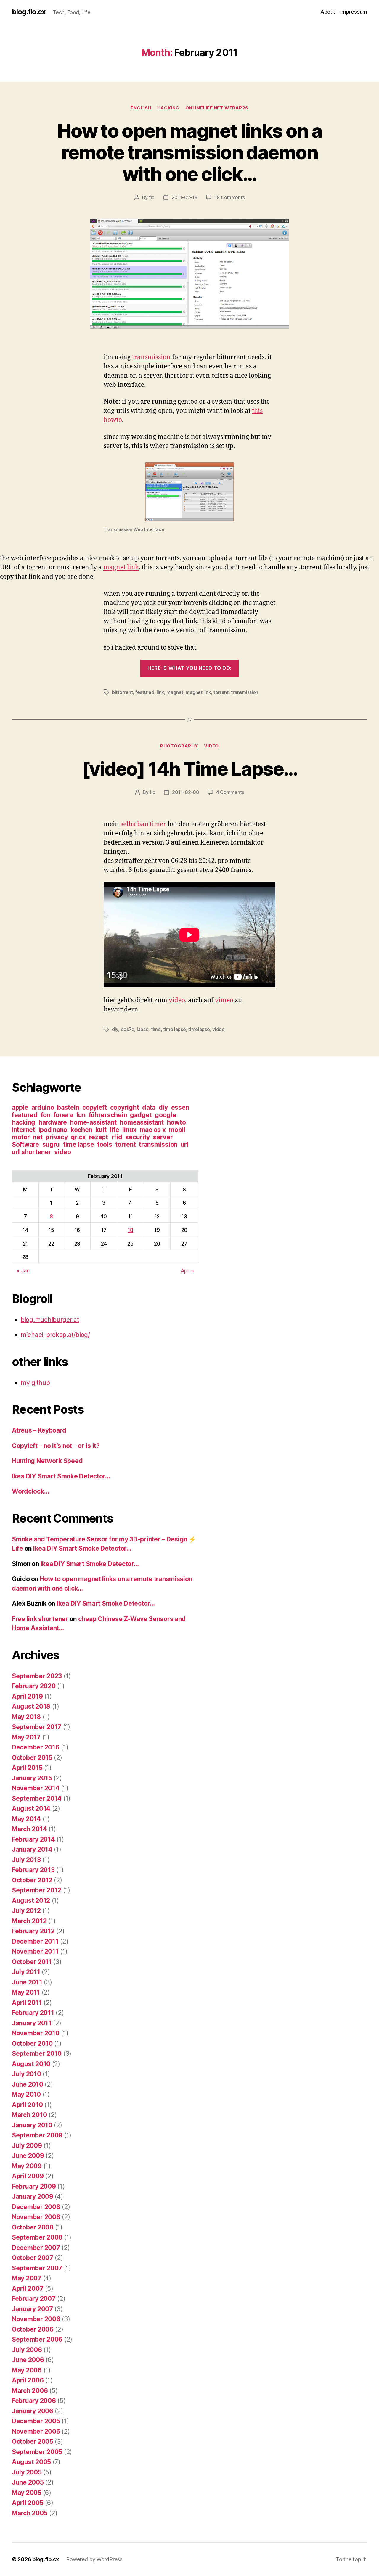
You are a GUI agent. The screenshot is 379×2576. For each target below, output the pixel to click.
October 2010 (32, 2043)
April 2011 (27, 2003)
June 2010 (28, 2084)
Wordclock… (30, 1491)
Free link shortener (40, 1619)
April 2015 (27, 1768)
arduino (43, 1107)
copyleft (95, 1107)
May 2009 (27, 2166)
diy (115, 1029)
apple (20, 1107)
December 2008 (36, 2207)
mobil (177, 1130)
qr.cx (78, 1137)
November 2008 (36, 2217)
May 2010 (26, 2094)
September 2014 (37, 1798)
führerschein (108, 1115)
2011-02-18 (184, 197)
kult (101, 1130)
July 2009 (27, 2146)
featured (145, 692)
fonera (63, 1115)
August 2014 (31, 1809)
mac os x (153, 1130)
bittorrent (122, 692)
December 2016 (36, 1747)
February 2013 (33, 1870)
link (160, 692)
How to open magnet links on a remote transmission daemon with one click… (189, 152)
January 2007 (32, 2309)
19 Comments (229, 197)
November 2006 (36, 2319)
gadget (141, 1115)
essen (180, 1107)
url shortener (32, 1152)
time (156, 1029)
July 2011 (26, 1972)
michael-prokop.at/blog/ (55, 1335)
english (141, 108)
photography (179, 746)
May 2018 (26, 1717)
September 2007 (37, 2268)
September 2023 (37, 1676)
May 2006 (27, 2370)
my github (35, 1383)
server (163, 1137)
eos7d (128, 1029)
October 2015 (32, 1758)
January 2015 (32, 1778)
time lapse (174, 1029)
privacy (57, 1137)
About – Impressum (344, 12)
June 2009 (28, 2156)
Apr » (187, 1271)
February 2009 (34, 2186)
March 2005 (30, 2513)
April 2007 (28, 2289)
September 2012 (37, 1890)
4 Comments (230, 792)
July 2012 (26, 1911)
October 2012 (32, 1880)
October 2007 (33, 2258)
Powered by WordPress (94, 2559)
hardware (53, 1122)
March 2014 (29, 1829)
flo (152, 197)
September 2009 (37, 2135)
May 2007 (27, 2278)
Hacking (168, 108)
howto (176, 1122)
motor (21, 1137)
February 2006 (34, 2401)
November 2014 (36, 1788)
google (165, 1115)
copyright (125, 1107)
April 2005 (28, 2503)
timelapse (199, 1029)
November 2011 (35, 1951)
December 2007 (36, 2248)
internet (24, 1130)
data (149, 1107)
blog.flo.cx (29, 12)
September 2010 (37, 2054)
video (211, 746)
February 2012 (33, 1931)
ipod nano (53, 1130)
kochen (81, 1130)
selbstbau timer (143, 824)
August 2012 (31, 1901)
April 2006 (28, 2380)
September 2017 (37, 1727)
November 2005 (36, 2431)
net (38, 1137)
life (115, 1130)
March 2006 (30, 2391)
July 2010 (27, 2074)
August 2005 (31, 2462)
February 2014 (33, 1839)
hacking (24, 1122)
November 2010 (36, 2033)
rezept (99, 1137)
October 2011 (32, 1962)
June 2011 (27, 1982)
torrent (221, 692)
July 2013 (26, 1860)
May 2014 (26, 1819)
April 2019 (27, 1696)
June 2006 (28, 2360)
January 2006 (33, 2411)
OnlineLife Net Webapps (217, 108)
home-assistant (93, 1122)
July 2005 (27, 2472)
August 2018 (31, 1706)
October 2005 (33, 2442)
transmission (151, 357)
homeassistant (142, 1122)
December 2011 (35, 1941)
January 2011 (32, 2023)
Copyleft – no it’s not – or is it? (56, 1446)
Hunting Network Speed (47, 1461)
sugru (51, 1144)
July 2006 (27, 2350)
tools (105, 1144)
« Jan (23, 1271)
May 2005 (27, 2493)
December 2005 (36, 2421)
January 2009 (33, 2196)
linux (129, 1130)
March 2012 (29, 1921)
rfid (117, 1137)
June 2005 (28, 2482)
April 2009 (28, 2176)
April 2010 (27, 2105)
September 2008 (37, 2237)
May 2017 (26, 1737)
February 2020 (34, 1686)
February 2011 (33, 2013)
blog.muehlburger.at (50, 1320)
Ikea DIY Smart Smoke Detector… (61, 1476)
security (138, 1137)
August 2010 (31, 2064)
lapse (143, 1029)
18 (130, 1230)
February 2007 (34, 2299)
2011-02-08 (185, 792)
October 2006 (33, 2329)
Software (25, 1144)
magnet (175, 692)
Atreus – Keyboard (39, 1430)
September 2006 (37, 2339)
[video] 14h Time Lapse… (190, 769)
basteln (68, 1107)
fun (81, 1115)
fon (46, 1115)
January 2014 (32, 1849)
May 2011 (26, 1992)
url (185, 1144)
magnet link (121, 567)
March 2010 (29, 2115)
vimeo (224, 1000)
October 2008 (33, 2227)
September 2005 (37, 2452)
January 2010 (32, 2125)
